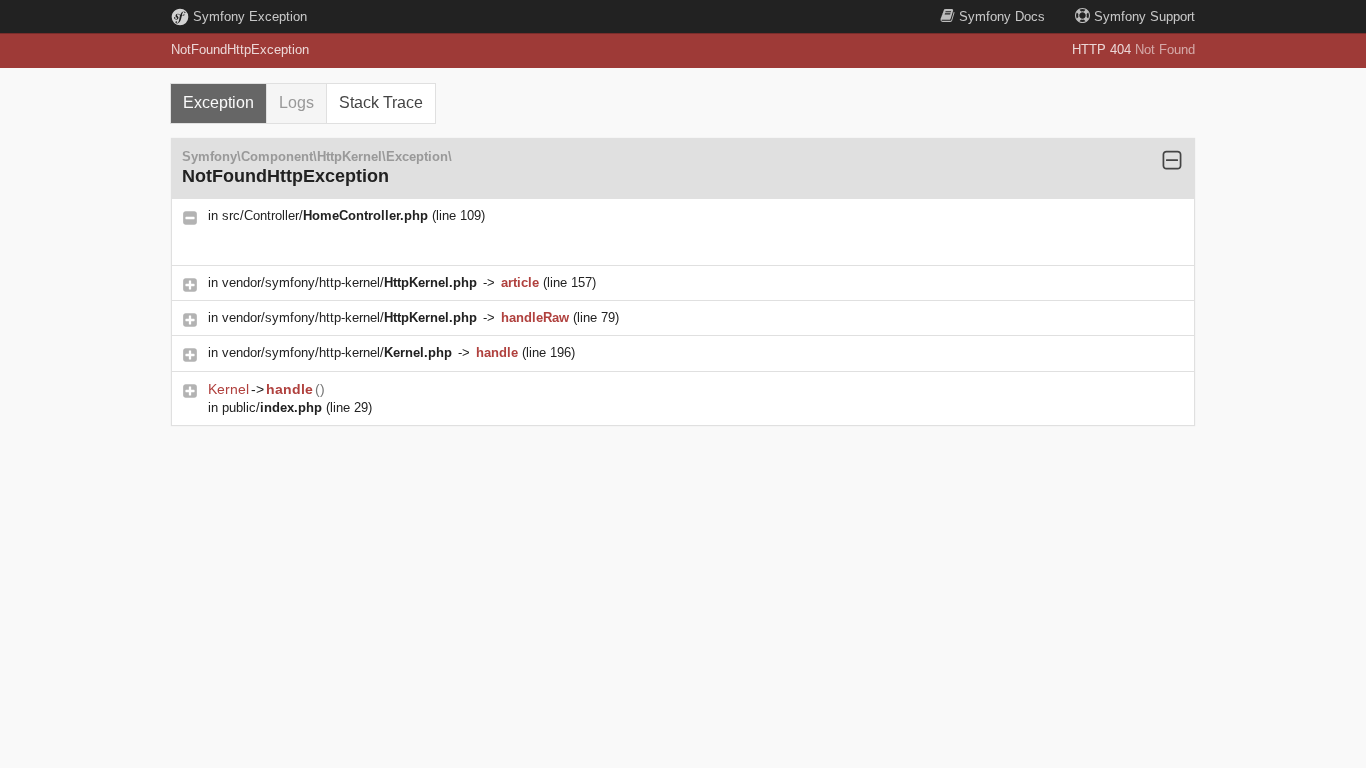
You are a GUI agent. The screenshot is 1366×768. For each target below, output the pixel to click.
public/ (272, 407)
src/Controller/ (325, 215)
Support (1144, 16)
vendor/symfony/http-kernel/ (349, 282)
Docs (1002, 16)
